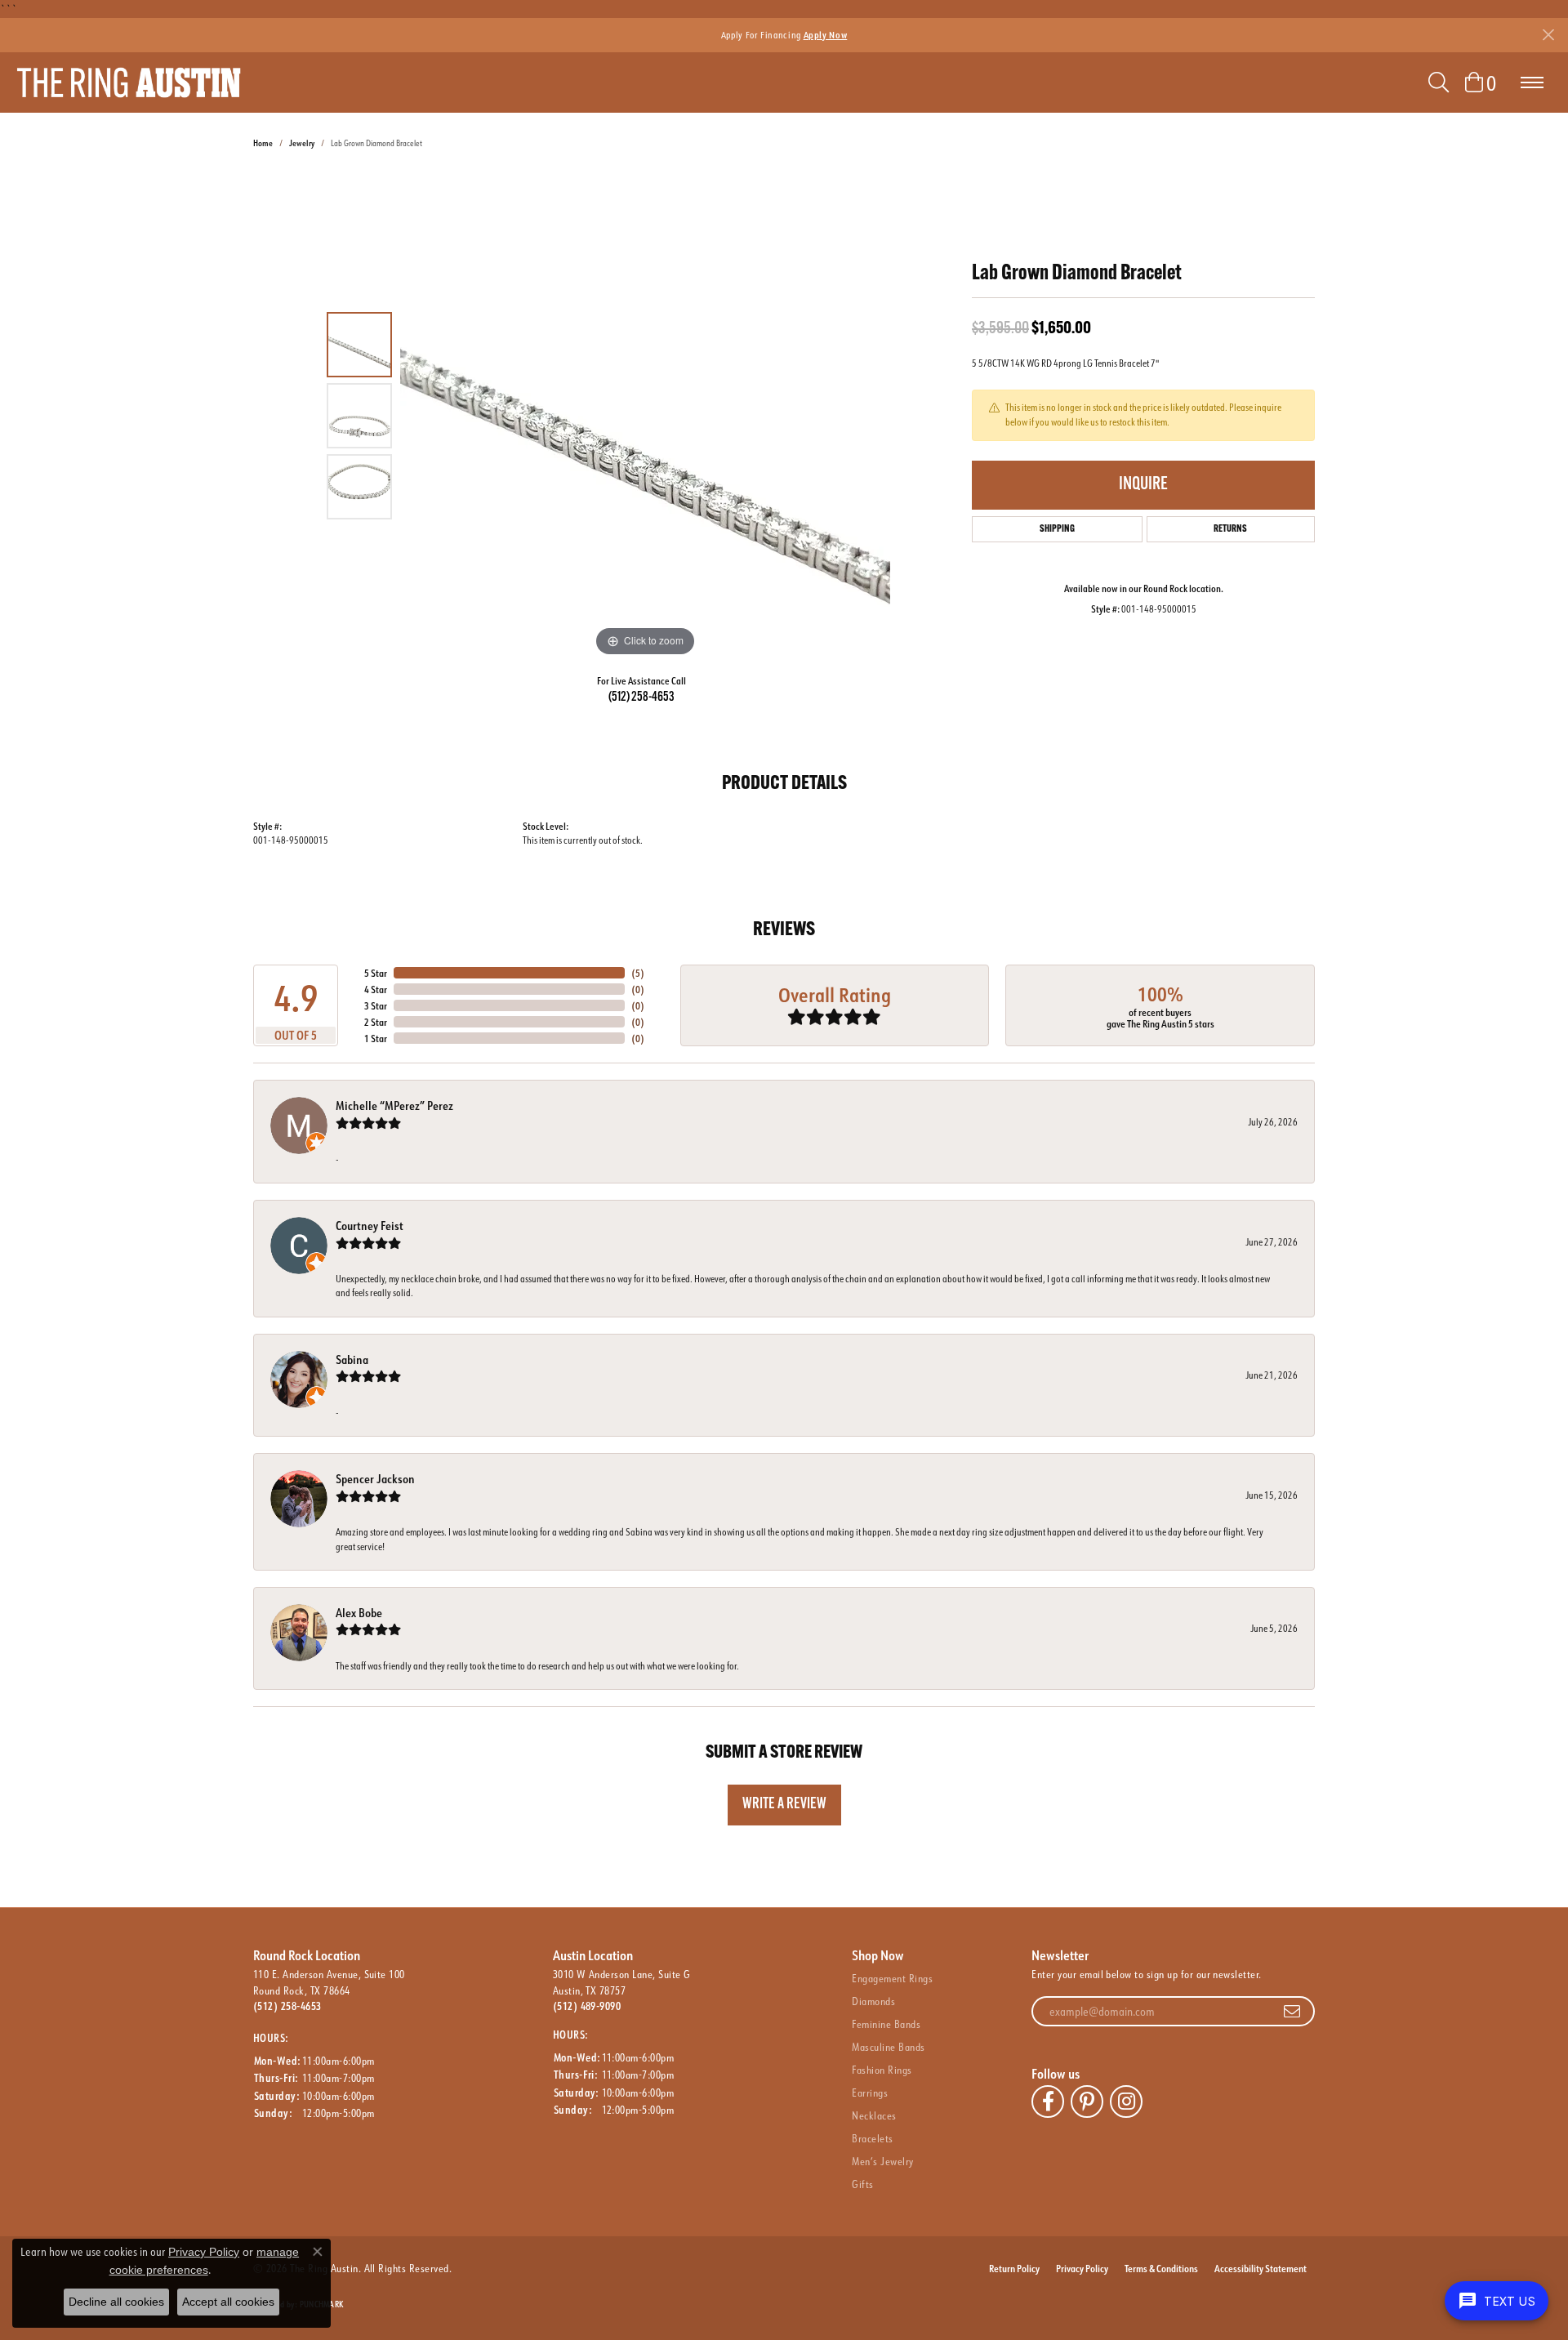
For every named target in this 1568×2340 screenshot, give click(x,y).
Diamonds (873, 2001)
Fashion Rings (882, 2070)
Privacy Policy (1082, 2268)
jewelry (302, 143)
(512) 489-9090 (587, 2006)
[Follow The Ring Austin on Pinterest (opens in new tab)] (1087, 2102)
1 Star (376, 1038)
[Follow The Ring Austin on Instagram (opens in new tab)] (1126, 2102)
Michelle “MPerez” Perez (394, 1105)
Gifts (862, 2184)
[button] (1439, 82)
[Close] (1548, 35)
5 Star (376, 973)
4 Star (376, 989)
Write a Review (784, 1805)
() (638, 973)
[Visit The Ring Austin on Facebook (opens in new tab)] (1048, 2102)
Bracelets (872, 2138)
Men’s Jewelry (882, 2161)
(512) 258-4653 (641, 698)
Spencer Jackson (375, 1479)
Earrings (870, 2093)
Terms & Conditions (1161, 2268)
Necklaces (874, 2115)
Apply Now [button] (826, 35)
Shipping (1057, 529)
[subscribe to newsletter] (1292, 2012)
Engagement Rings (892, 1978)
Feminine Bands (886, 2024)
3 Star (376, 1005)
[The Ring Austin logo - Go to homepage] (129, 82)
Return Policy (1014, 2268)
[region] (645, 416)
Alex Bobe (359, 1613)
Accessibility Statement (1261, 2268)
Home (263, 143)
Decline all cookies (116, 2302)
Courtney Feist (370, 1226)
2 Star (376, 1022)
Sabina (352, 1359)
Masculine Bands (888, 2047)
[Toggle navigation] (1532, 82)
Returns (1230, 529)
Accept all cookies (228, 2302)
